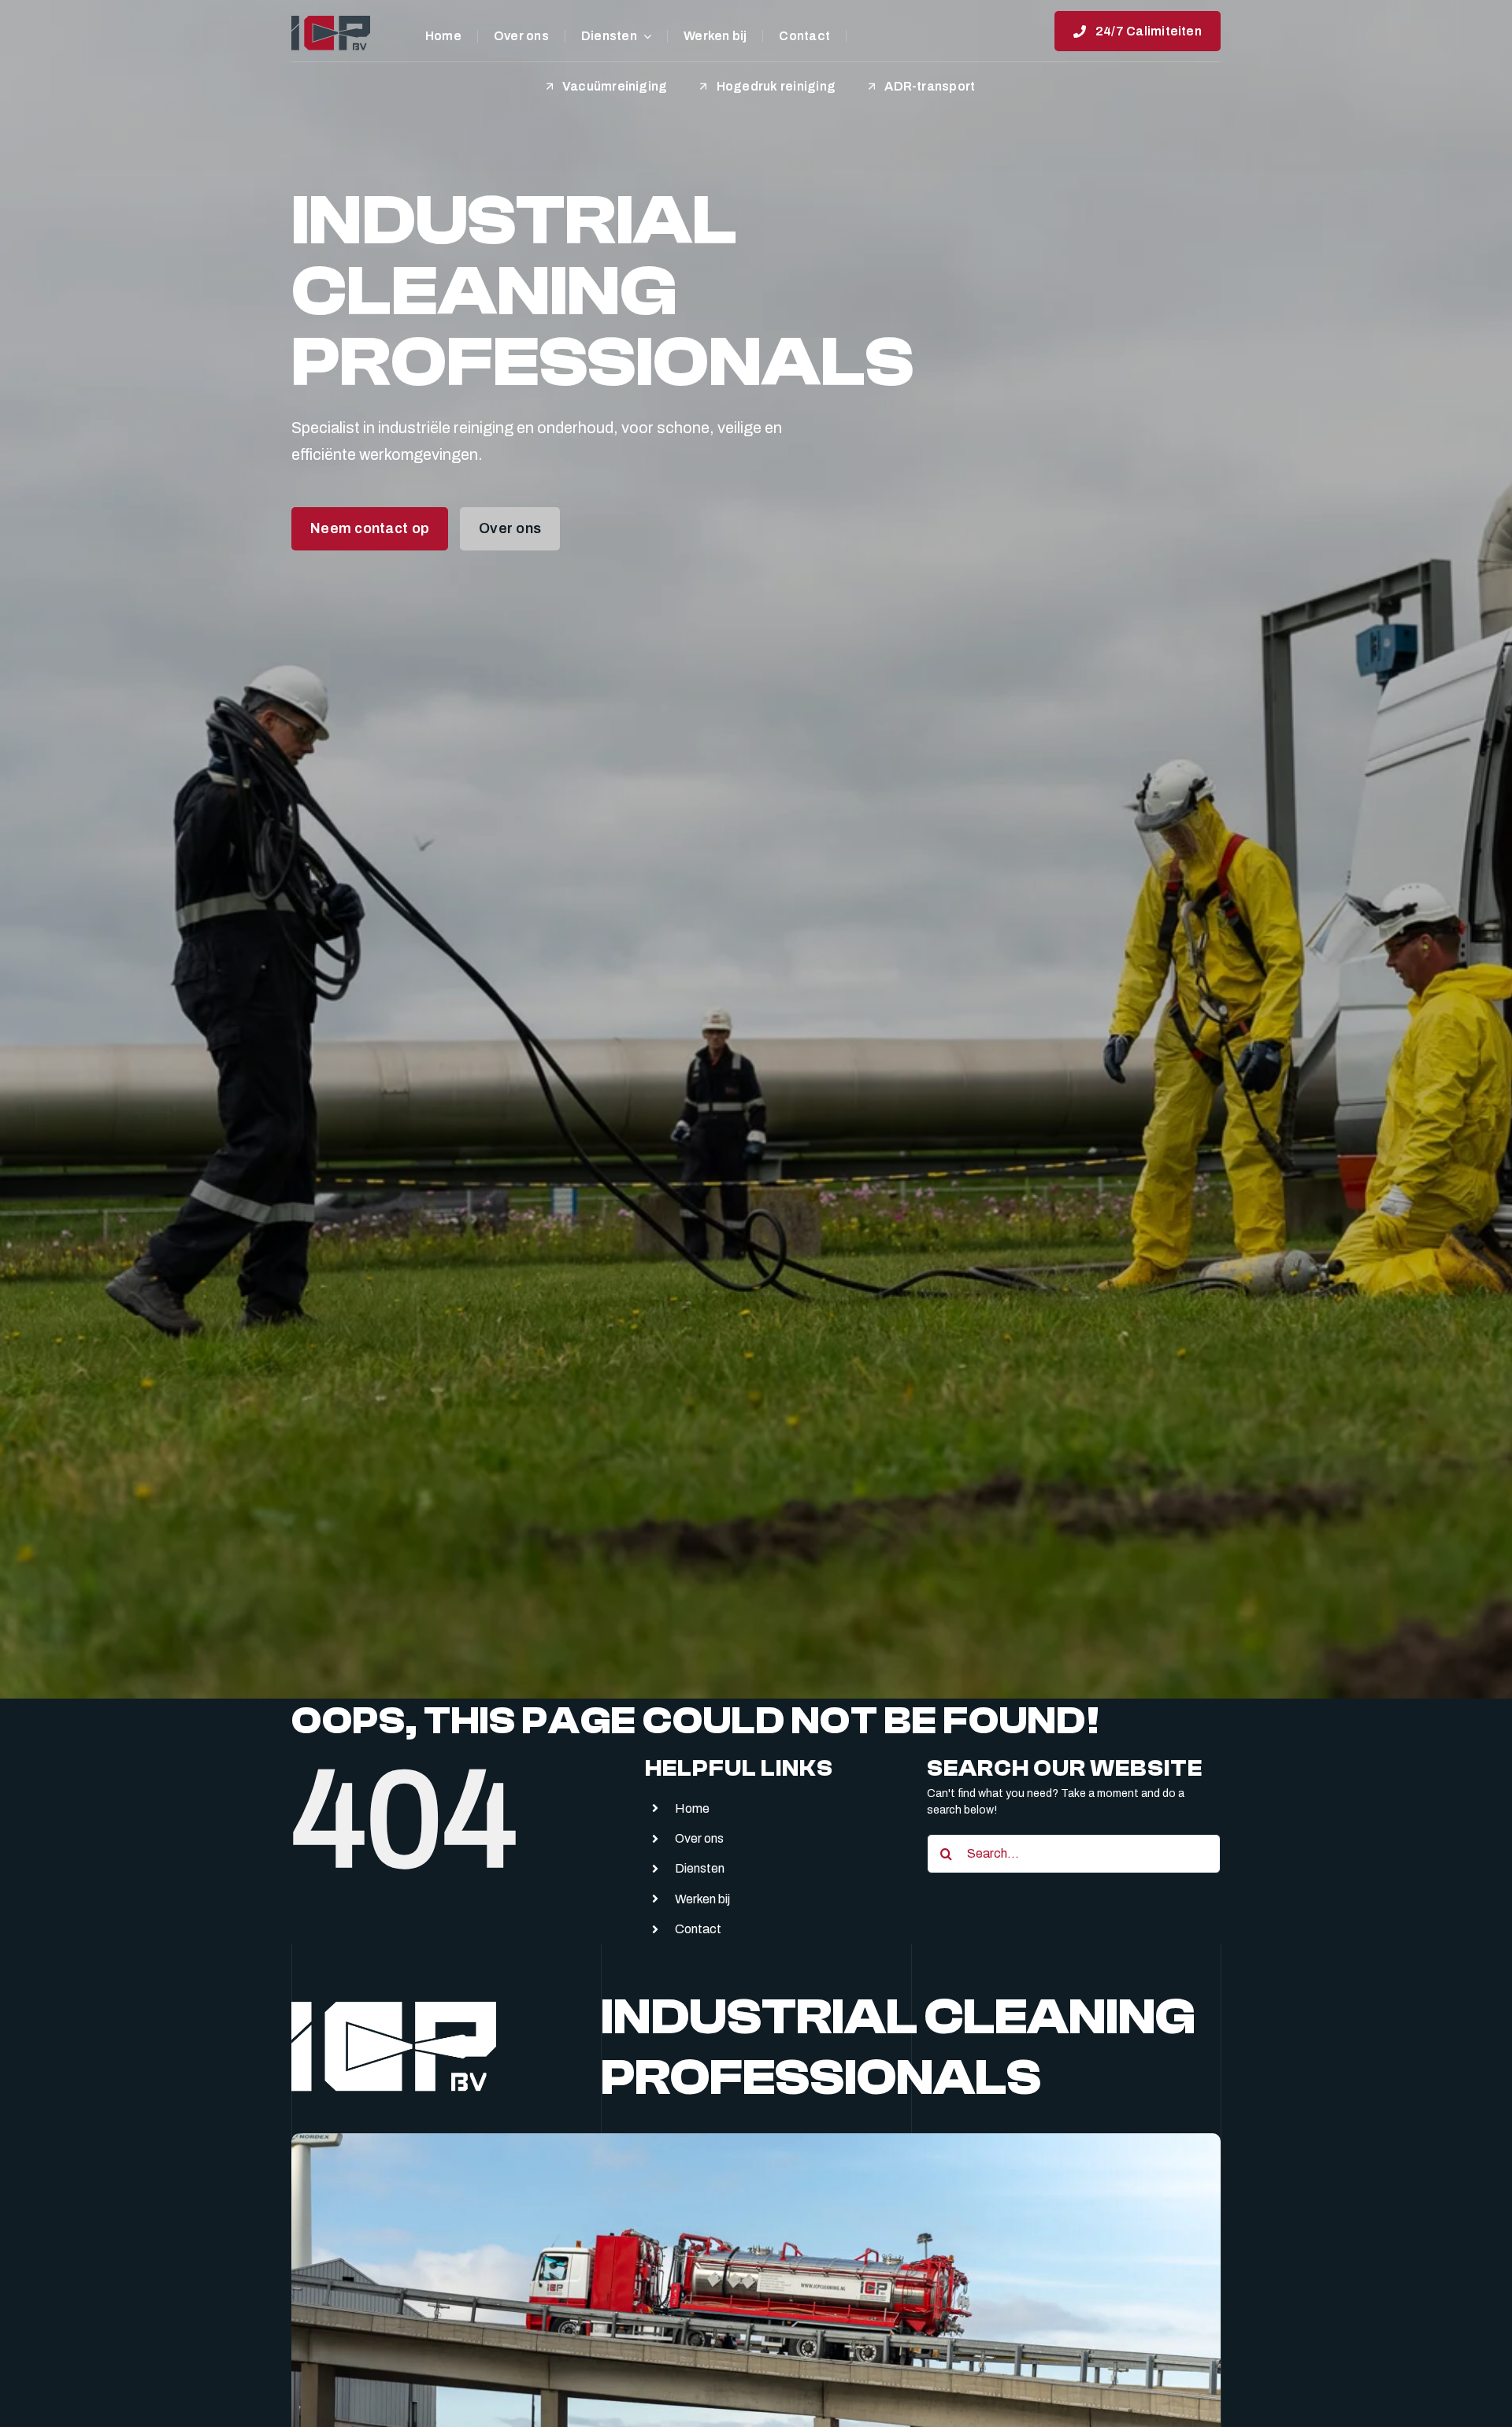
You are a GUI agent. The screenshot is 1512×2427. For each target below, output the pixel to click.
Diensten (700, 1868)
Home (692, 1808)
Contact (698, 1929)
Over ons (699, 1838)
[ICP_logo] (331, 21)
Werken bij (702, 1899)
